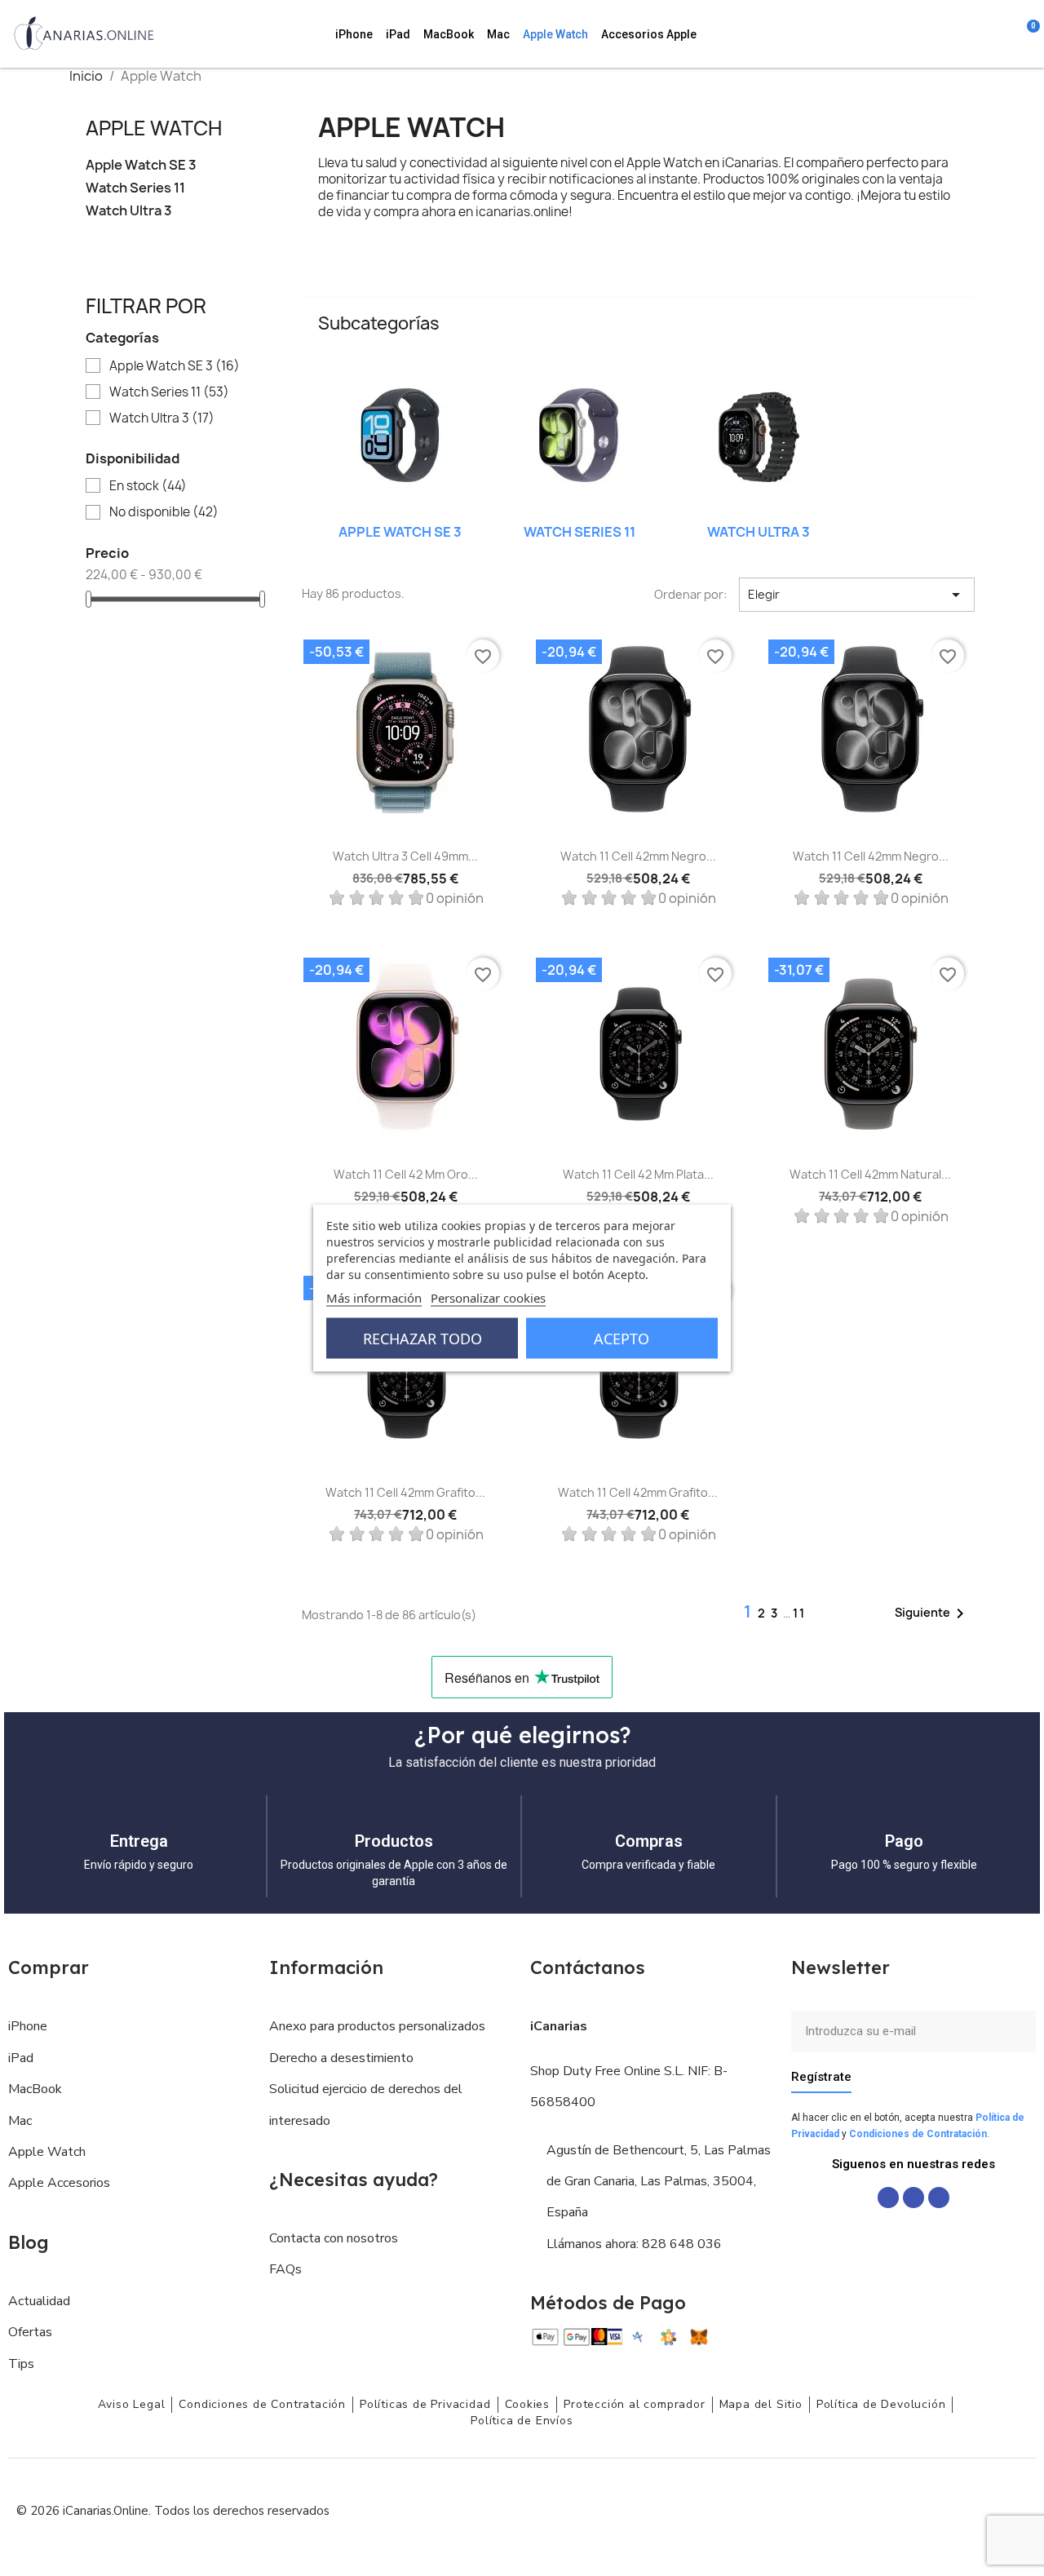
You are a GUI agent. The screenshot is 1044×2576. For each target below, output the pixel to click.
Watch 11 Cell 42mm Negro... (638, 856)
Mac (498, 34)
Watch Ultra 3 (129, 211)
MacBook (449, 34)
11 (799, 1613)
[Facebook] (888, 2198)
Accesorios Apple (649, 34)
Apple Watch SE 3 (141, 165)
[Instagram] (913, 2198)
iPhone (354, 34)
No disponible (164, 512)
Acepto (622, 1339)
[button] (938, 34)
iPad (398, 34)
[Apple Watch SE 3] (400, 438)
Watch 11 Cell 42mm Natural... (870, 1174)
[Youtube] (939, 2198)
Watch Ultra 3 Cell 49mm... (405, 856)
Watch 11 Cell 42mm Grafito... (405, 1492)
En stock (148, 486)
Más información (374, 1298)
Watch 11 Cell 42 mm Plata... (638, 1174)
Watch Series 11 (135, 188)
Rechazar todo (422, 1339)
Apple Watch (555, 34)
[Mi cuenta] (1005, 34)
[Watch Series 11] (579, 438)
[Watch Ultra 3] (759, 438)
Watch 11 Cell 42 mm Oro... (406, 1174)
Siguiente (932, 1613)
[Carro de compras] (1025, 34)
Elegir (857, 595)
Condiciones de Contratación (918, 2134)
